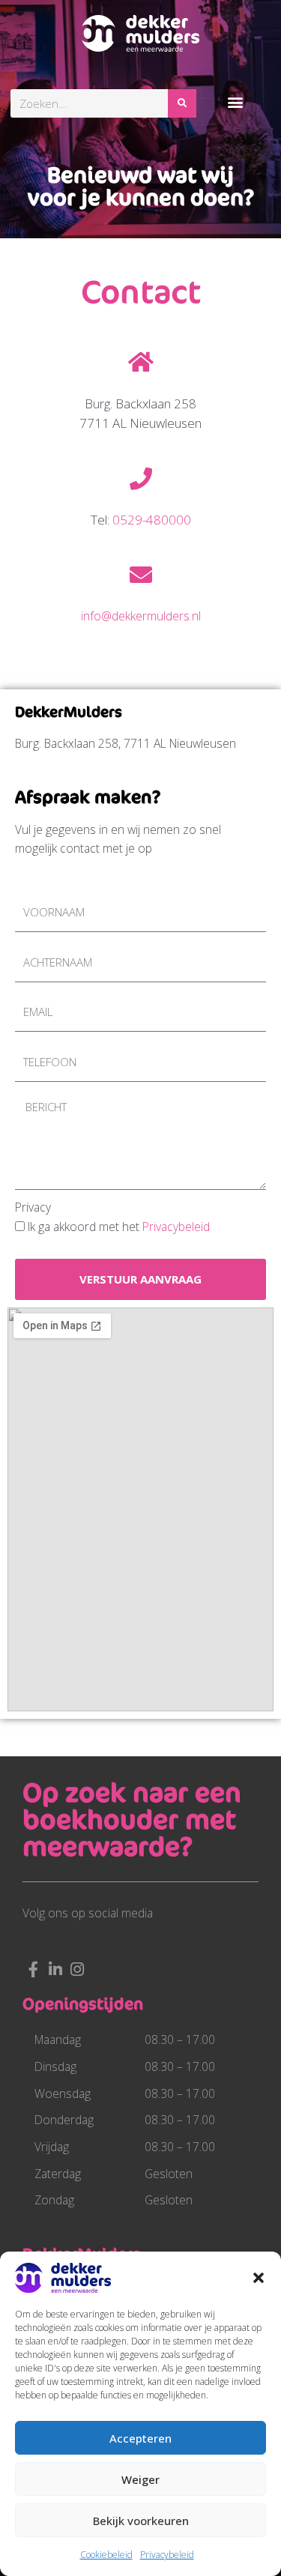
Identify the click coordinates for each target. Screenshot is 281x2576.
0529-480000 (152, 520)
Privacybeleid (167, 2555)
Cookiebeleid (106, 2555)
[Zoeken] (182, 103)
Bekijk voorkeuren (141, 2521)
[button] (259, 2278)
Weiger (140, 2479)
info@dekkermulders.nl (141, 616)
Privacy (33, 1207)
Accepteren (140, 2438)
